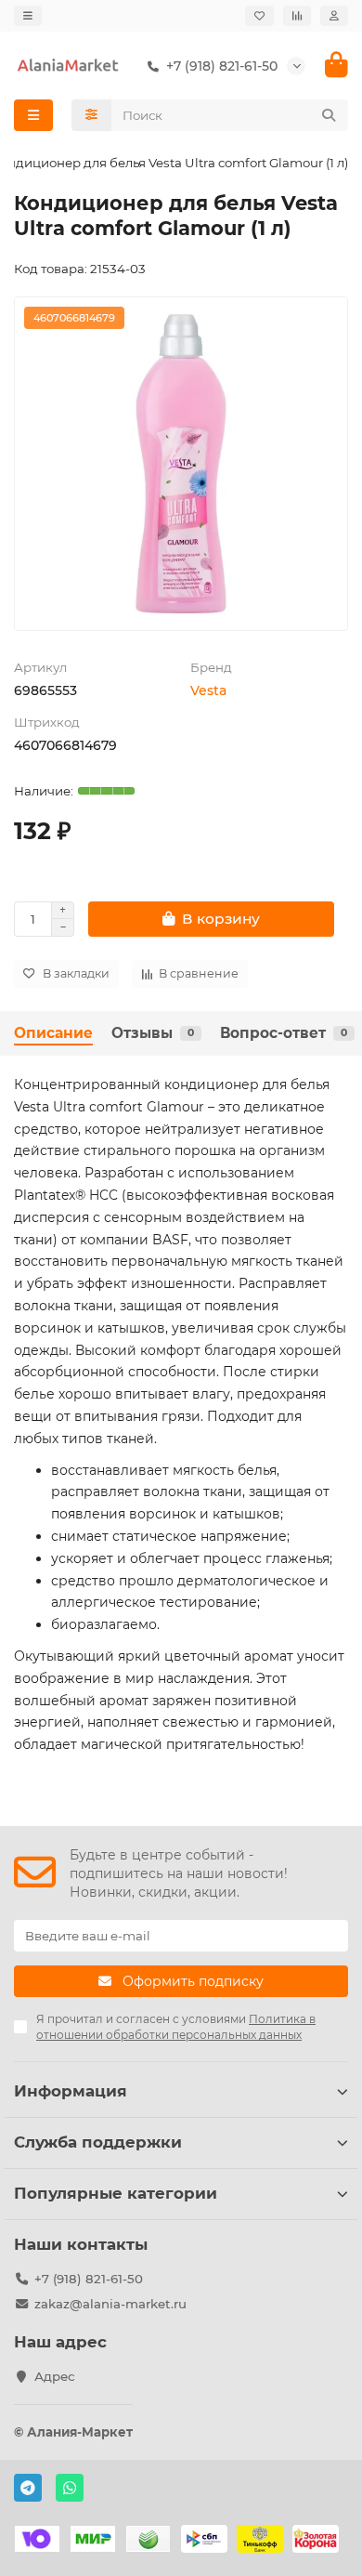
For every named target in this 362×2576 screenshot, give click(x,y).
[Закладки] (259, 16)
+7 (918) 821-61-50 (89, 2279)
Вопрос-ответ (284, 1033)
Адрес (55, 2376)
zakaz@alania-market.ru (110, 2304)
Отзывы (153, 1033)
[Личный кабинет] (334, 16)
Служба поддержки (98, 2142)
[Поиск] (329, 115)
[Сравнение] (297, 16)
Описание (53, 1033)
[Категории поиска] (91, 115)
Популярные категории (116, 2193)
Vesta (208, 690)
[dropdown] (28, 16)
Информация (71, 2091)
